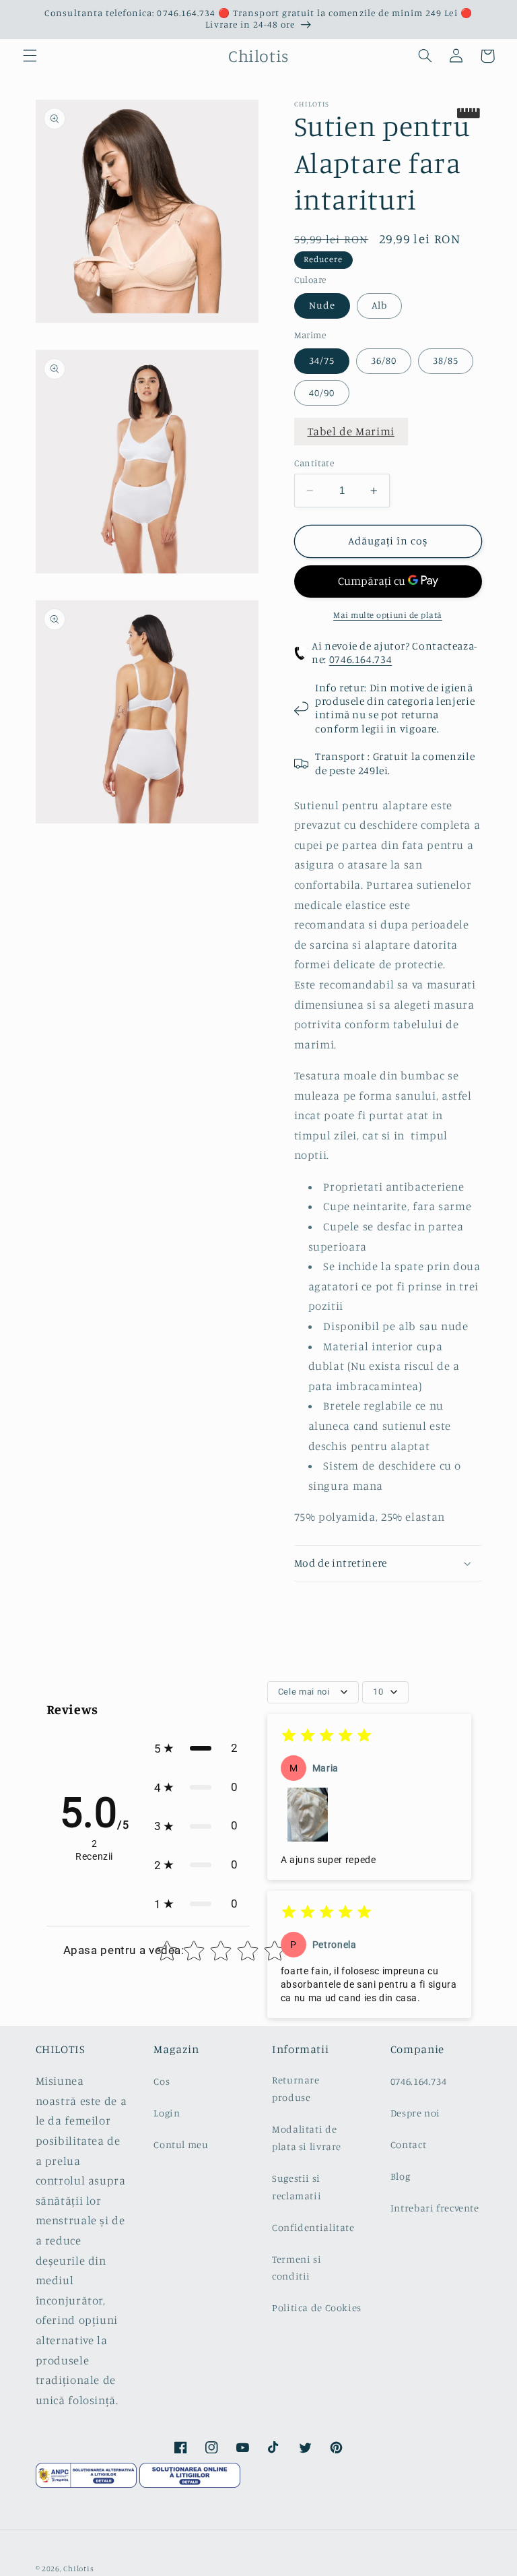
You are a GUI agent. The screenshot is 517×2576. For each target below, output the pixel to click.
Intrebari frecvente (435, 2208)
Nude (322, 305)
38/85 (446, 360)
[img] (326, 1737)
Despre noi (415, 2113)
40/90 (322, 392)
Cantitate (314, 463)
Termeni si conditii (297, 2268)
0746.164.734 (361, 659)
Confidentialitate (313, 2227)
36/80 (384, 360)
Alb (379, 305)
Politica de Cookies (317, 2307)
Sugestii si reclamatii (297, 2187)
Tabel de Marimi (351, 431)
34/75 (322, 360)
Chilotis (78, 2569)
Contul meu (181, 2144)
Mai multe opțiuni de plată (388, 615)
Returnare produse (296, 2088)
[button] (30, 56)
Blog (401, 2176)
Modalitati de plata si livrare (307, 2138)
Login (167, 2113)
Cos (162, 2081)
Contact (408, 2144)
